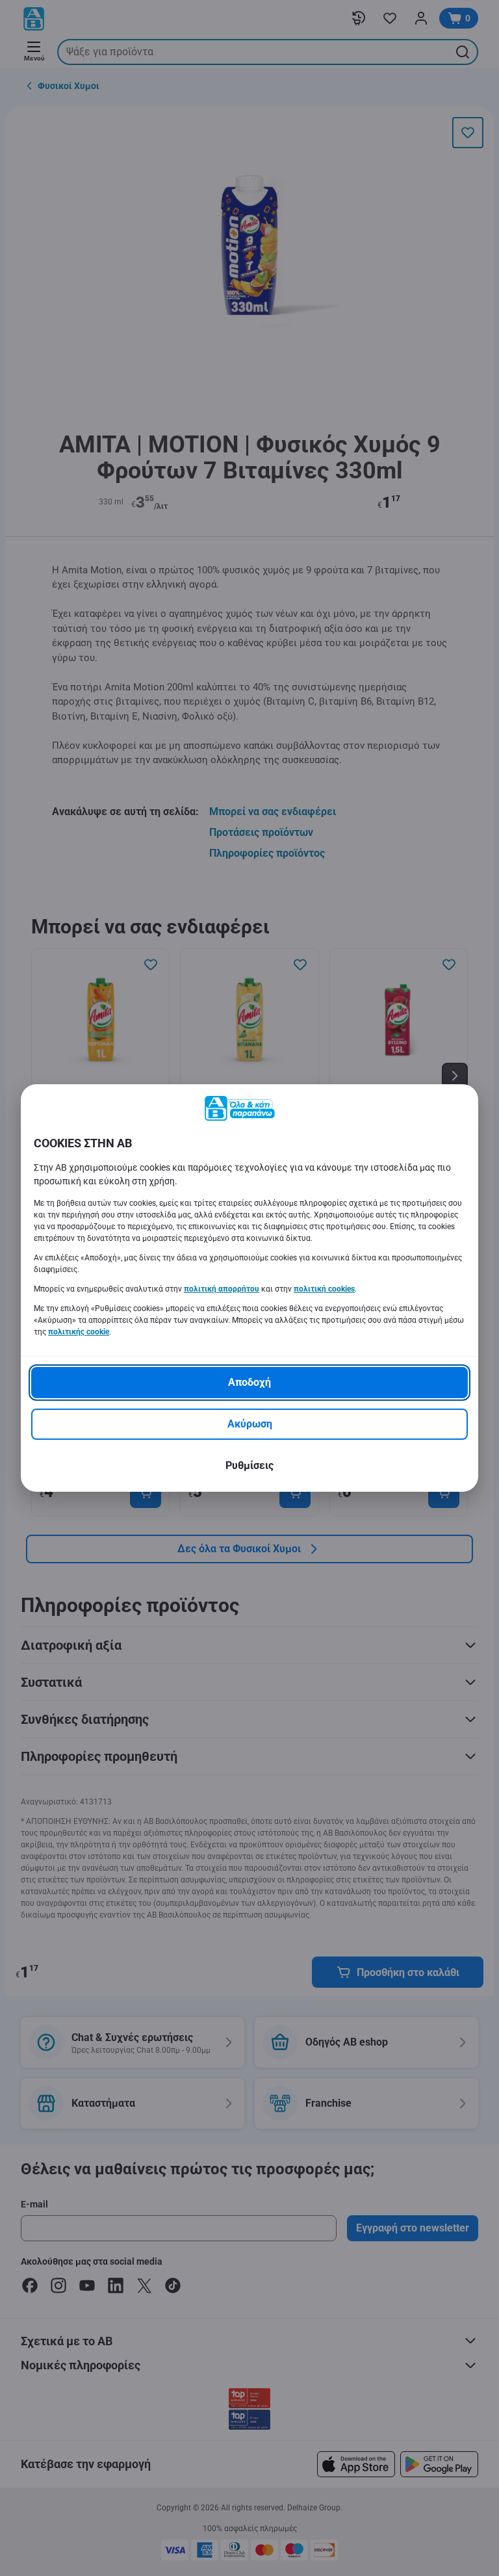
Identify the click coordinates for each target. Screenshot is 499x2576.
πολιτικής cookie (79, 1332)
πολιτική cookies (324, 1289)
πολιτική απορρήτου (222, 1289)
